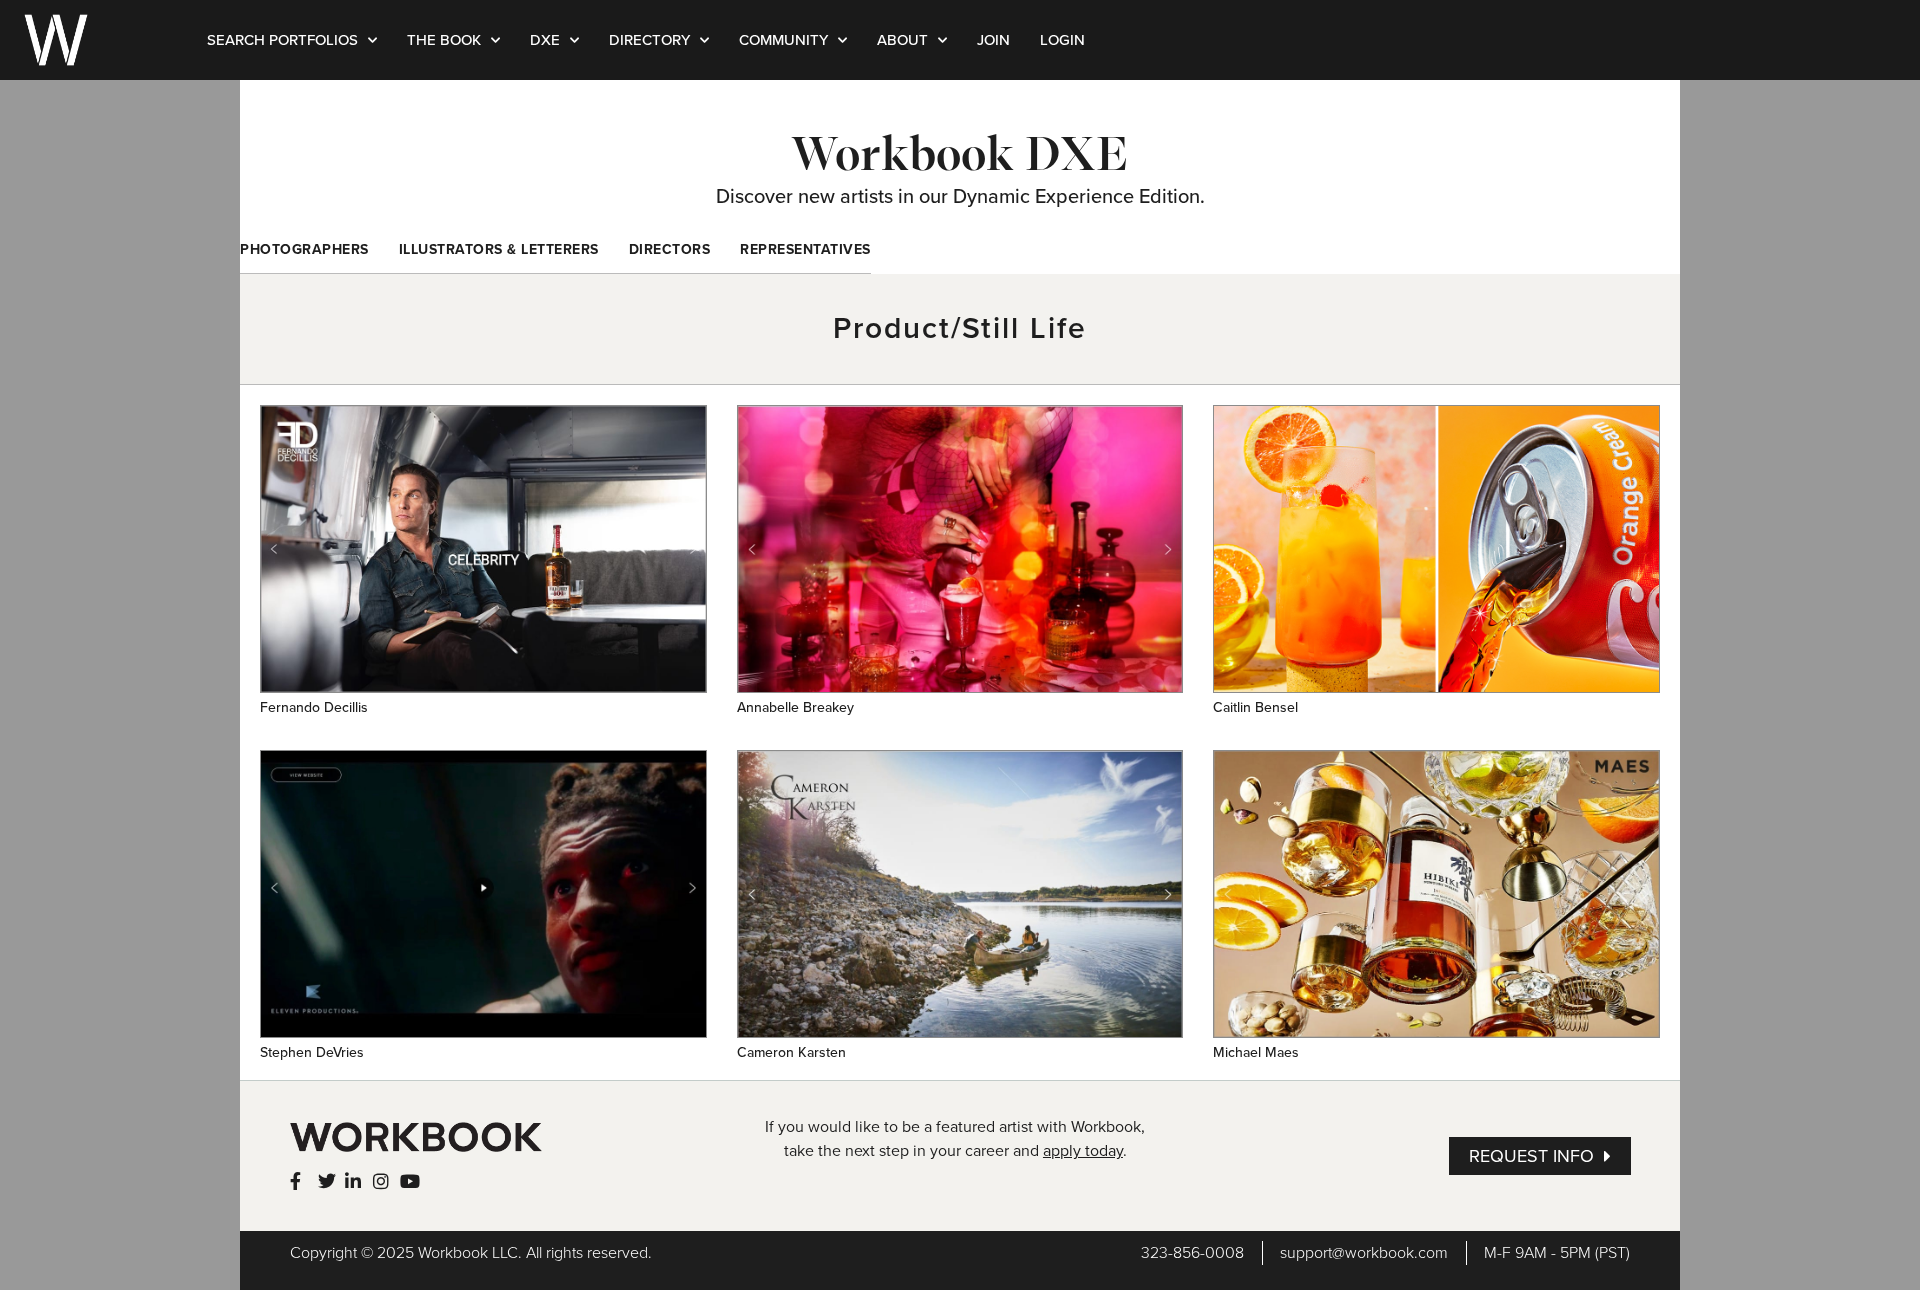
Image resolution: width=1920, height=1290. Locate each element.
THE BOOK (444, 40)
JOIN (993, 40)
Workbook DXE (960, 153)
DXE (545, 40)
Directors (670, 249)
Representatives (805, 249)
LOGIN (1062, 40)
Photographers (304, 249)
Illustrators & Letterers (499, 249)
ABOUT (902, 40)
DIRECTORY (649, 40)
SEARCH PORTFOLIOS (282, 40)
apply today (1083, 1151)
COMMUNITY (783, 40)
